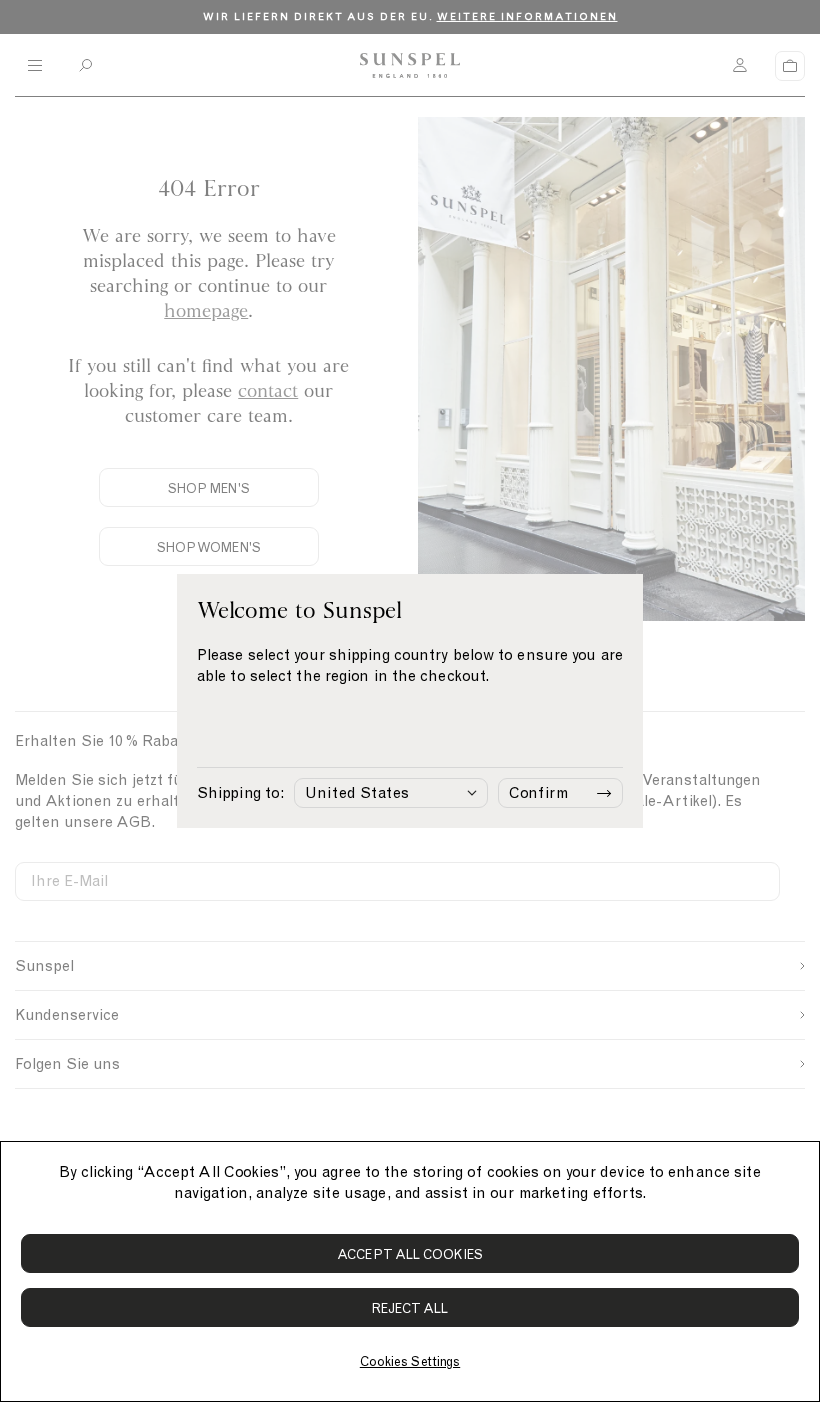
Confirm (538, 793)
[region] (410, 1271)
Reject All (410, 1308)
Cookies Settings (410, 1361)
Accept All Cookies (410, 1254)
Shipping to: (240, 793)
